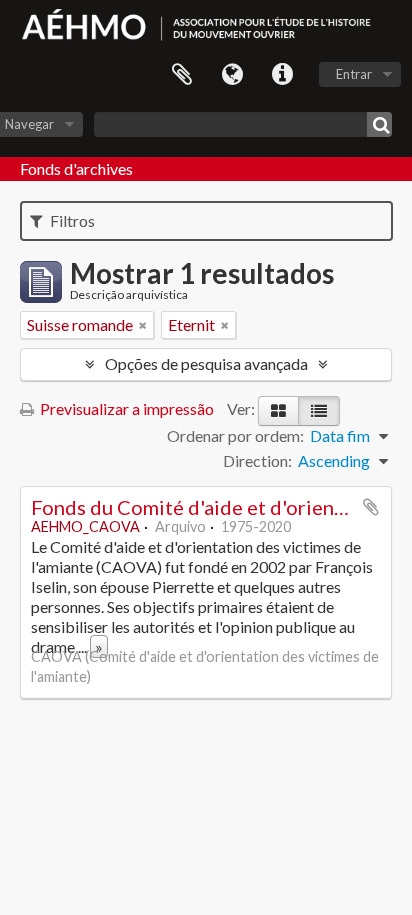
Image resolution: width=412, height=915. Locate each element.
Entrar (354, 74)
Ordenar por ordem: (235, 435)
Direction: (257, 460)
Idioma (232, 75)
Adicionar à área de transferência (371, 507)
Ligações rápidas (282, 75)
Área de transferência (182, 75)
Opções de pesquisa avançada (206, 363)
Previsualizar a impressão (125, 408)
